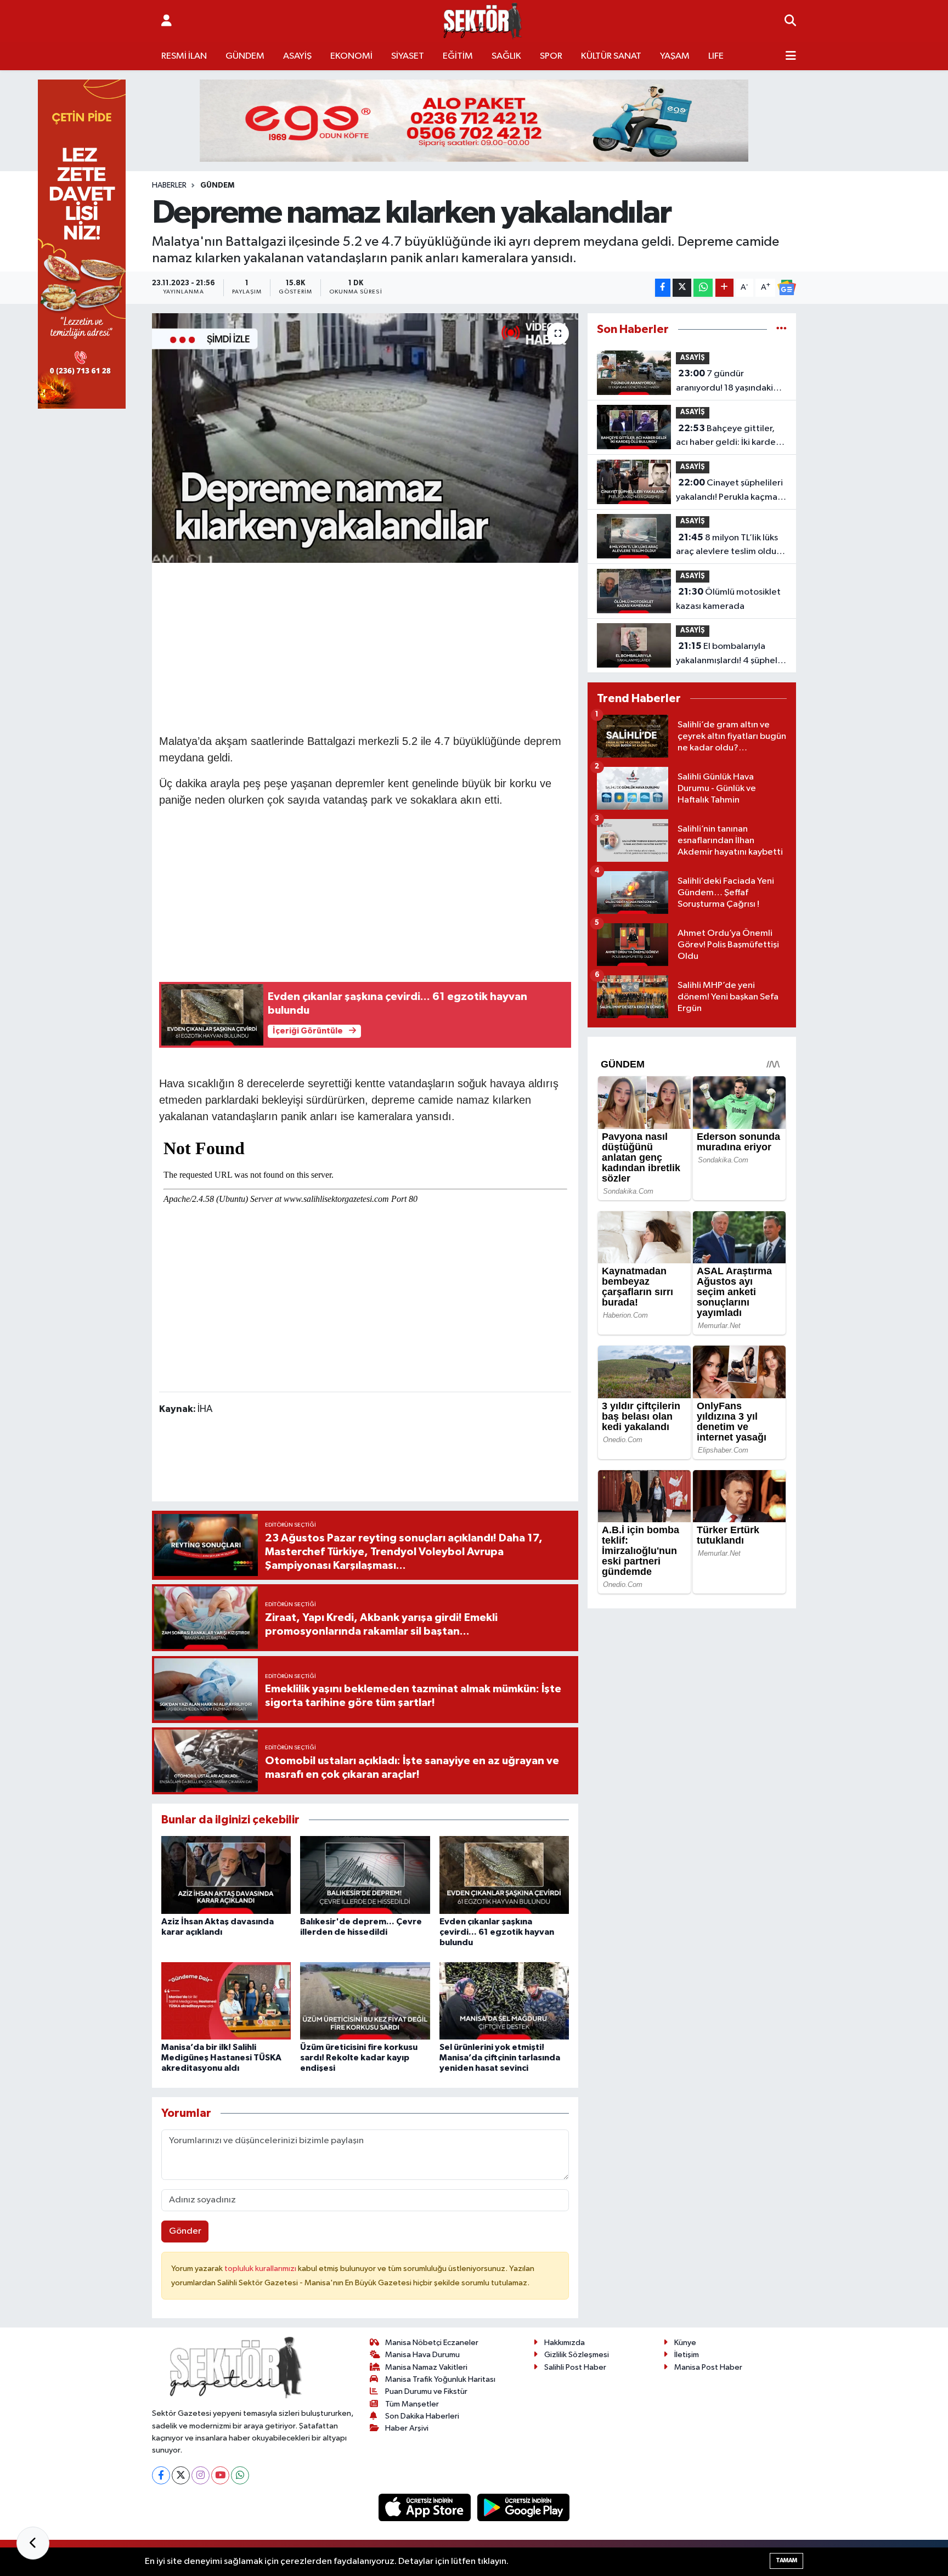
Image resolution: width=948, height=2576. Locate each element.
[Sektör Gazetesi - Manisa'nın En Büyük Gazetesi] (483, 21)
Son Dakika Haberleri (422, 2416)
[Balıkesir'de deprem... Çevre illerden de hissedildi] (365, 1875)
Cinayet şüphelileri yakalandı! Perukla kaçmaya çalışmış (731, 491)
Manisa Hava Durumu (422, 2355)
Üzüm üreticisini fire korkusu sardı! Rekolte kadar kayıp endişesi (359, 2058)
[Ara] (790, 21)
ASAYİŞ (297, 56)
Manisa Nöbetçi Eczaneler (432, 2343)
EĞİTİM (458, 56)
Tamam (786, 2560)
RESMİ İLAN (184, 56)
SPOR (551, 56)
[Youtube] (220, 2475)
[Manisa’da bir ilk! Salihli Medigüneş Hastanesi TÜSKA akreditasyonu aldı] (226, 2001)
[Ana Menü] (791, 57)
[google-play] (524, 2507)
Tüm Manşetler (412, 2404)
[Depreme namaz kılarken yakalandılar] (365, 438)
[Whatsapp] (240, 2475)
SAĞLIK (506, 56)
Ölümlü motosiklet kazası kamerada (728, 599)
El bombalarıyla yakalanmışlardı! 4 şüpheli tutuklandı (728, 654)
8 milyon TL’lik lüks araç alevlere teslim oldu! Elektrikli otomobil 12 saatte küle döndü (727, 546)
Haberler (169, 185)
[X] (181, 2475)
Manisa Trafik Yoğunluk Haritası (440, 2379)
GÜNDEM (245, 56)
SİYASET (408, 56)
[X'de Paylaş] (682, 288)
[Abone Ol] (787, 287)
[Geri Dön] (33, 2543)
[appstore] (426, 2507)
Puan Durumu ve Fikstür (426, 2391)
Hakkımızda (565, 2343)
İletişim (687, 2355)
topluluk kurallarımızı (261, 2269)
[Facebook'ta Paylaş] (663, 288)
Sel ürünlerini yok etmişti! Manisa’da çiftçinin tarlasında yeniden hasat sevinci (500, 2058)
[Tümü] (781, 329)
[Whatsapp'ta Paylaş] (703, 288)
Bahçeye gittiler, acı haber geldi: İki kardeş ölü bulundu (728, 437)
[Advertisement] (365, 647)
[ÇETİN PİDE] (82, 244)
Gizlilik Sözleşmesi (577, 2355)
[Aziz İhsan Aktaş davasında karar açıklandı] (226, 1875)
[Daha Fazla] (724, 288)
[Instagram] (201, 2475)
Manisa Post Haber (708, 2367)
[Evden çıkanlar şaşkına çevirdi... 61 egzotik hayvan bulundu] (504, 1875)
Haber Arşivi (407, 2428)
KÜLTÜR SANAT (611, 56)
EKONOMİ (351, 56)
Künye (685, 2343)
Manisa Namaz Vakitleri (426, 2367)
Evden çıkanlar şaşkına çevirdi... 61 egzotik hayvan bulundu (497, 1932)
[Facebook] (161, 2475)
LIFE (716, 56)
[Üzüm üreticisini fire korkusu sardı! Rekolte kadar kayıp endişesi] (365, 2001)
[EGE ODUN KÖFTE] (474, 120)
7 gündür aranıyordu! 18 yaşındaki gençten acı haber (724, 382)
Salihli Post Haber (575, 2367)
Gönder (185, 2231)
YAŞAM (675, 56)
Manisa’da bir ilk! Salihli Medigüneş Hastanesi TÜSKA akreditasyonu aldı (221, 2058)
